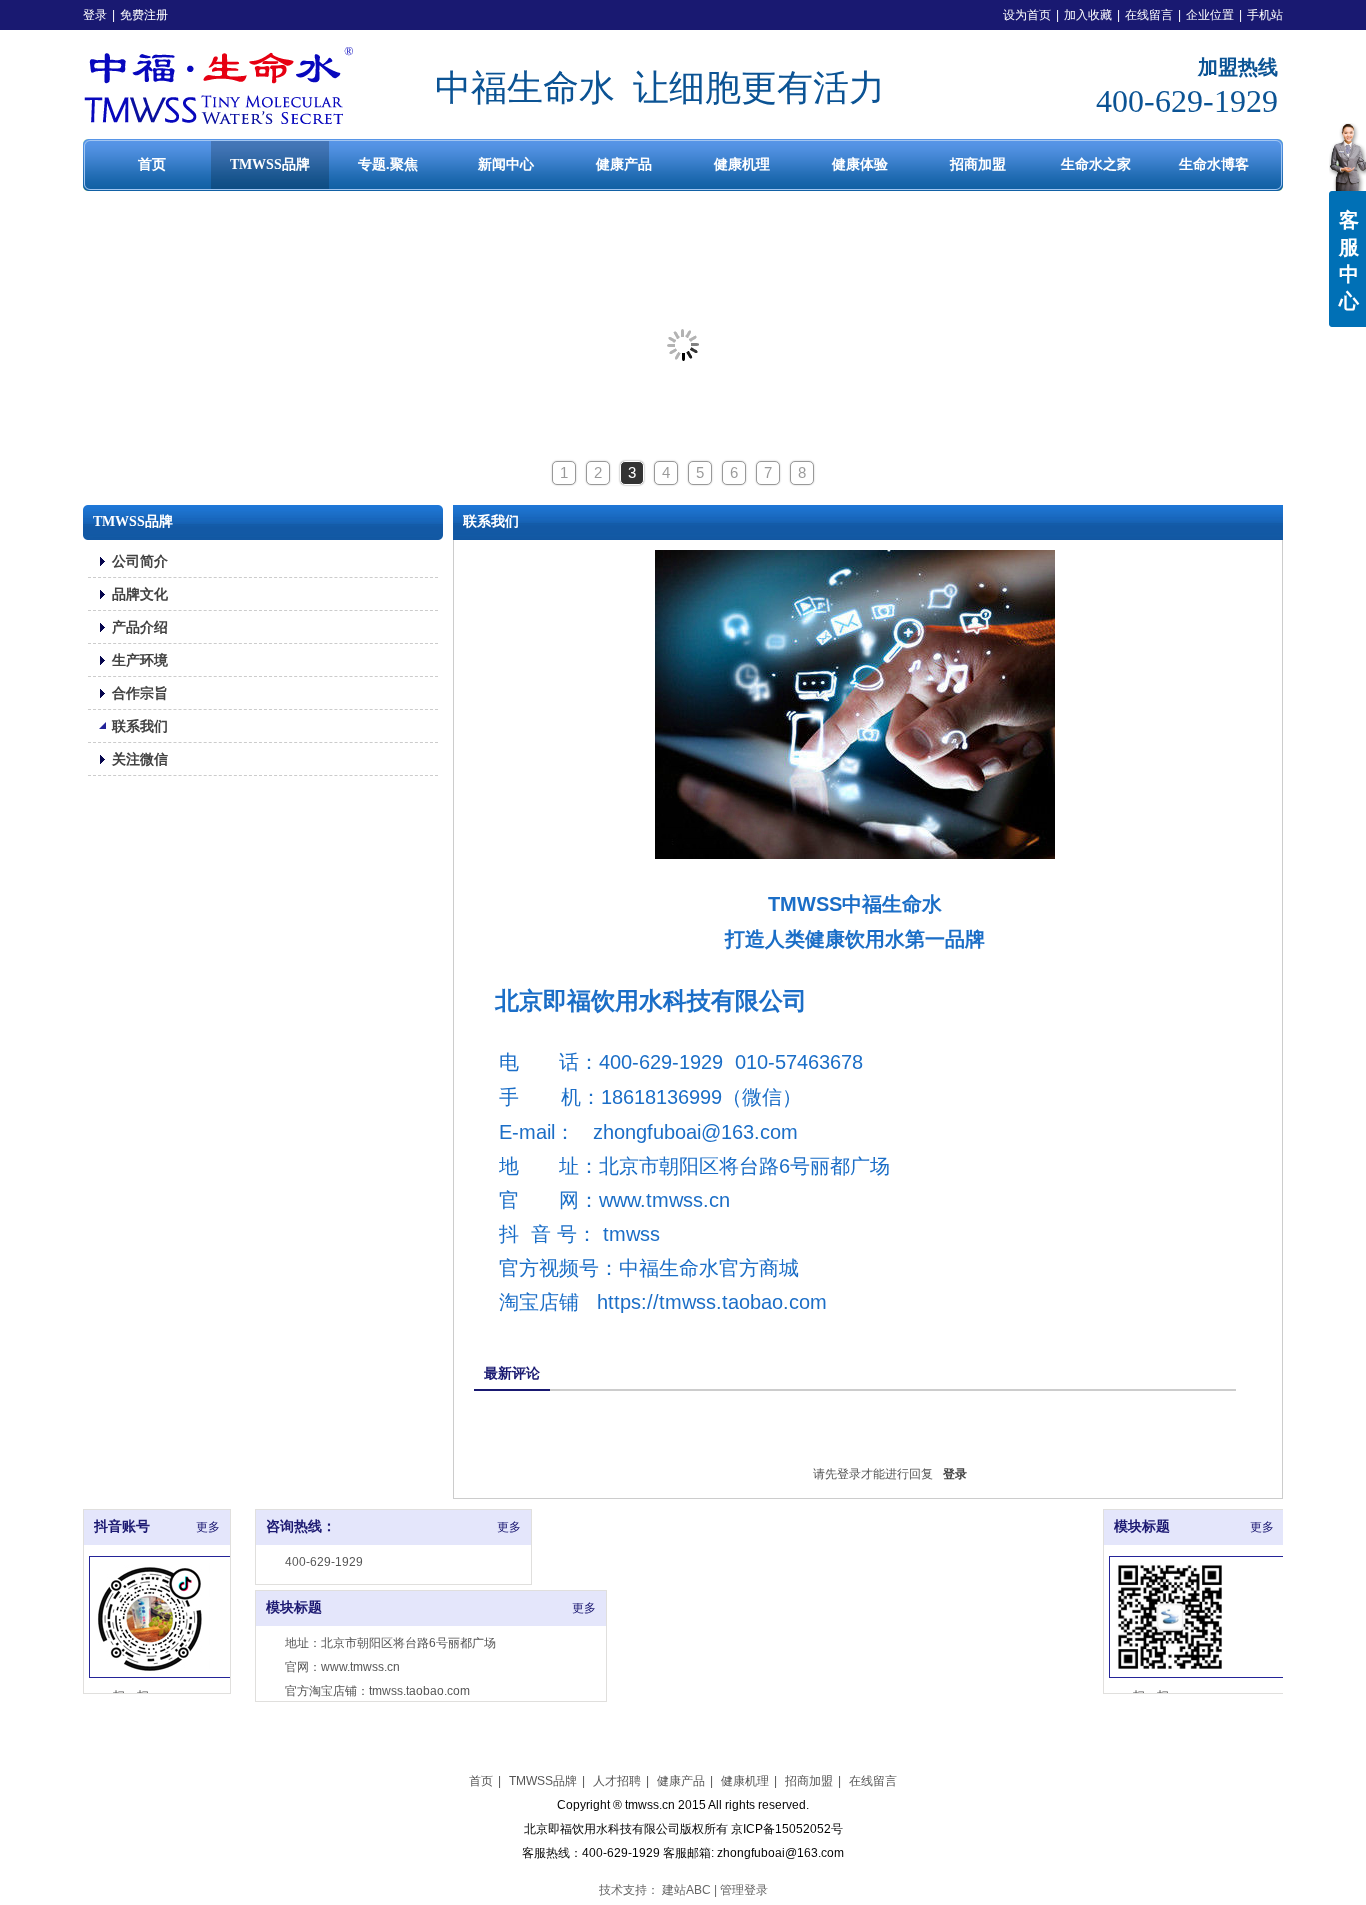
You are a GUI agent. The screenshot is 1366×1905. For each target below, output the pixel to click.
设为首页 (1027, 15)
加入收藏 (1088, 15)
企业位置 (1210, 15)
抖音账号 (122, 1526)
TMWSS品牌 (543, 1781)
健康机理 (745, 1781)
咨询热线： (301, 1526)
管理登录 (744, 1890)
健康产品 (681, 1781)
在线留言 (1149, 15)
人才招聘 (617, 1781)
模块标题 (294, 1607)
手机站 (1265, 15)
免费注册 (144, 15)
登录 (95, 15)
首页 (481, 1781)
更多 (509, 1527)
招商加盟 (809, 1781)
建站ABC (686, 1890)
